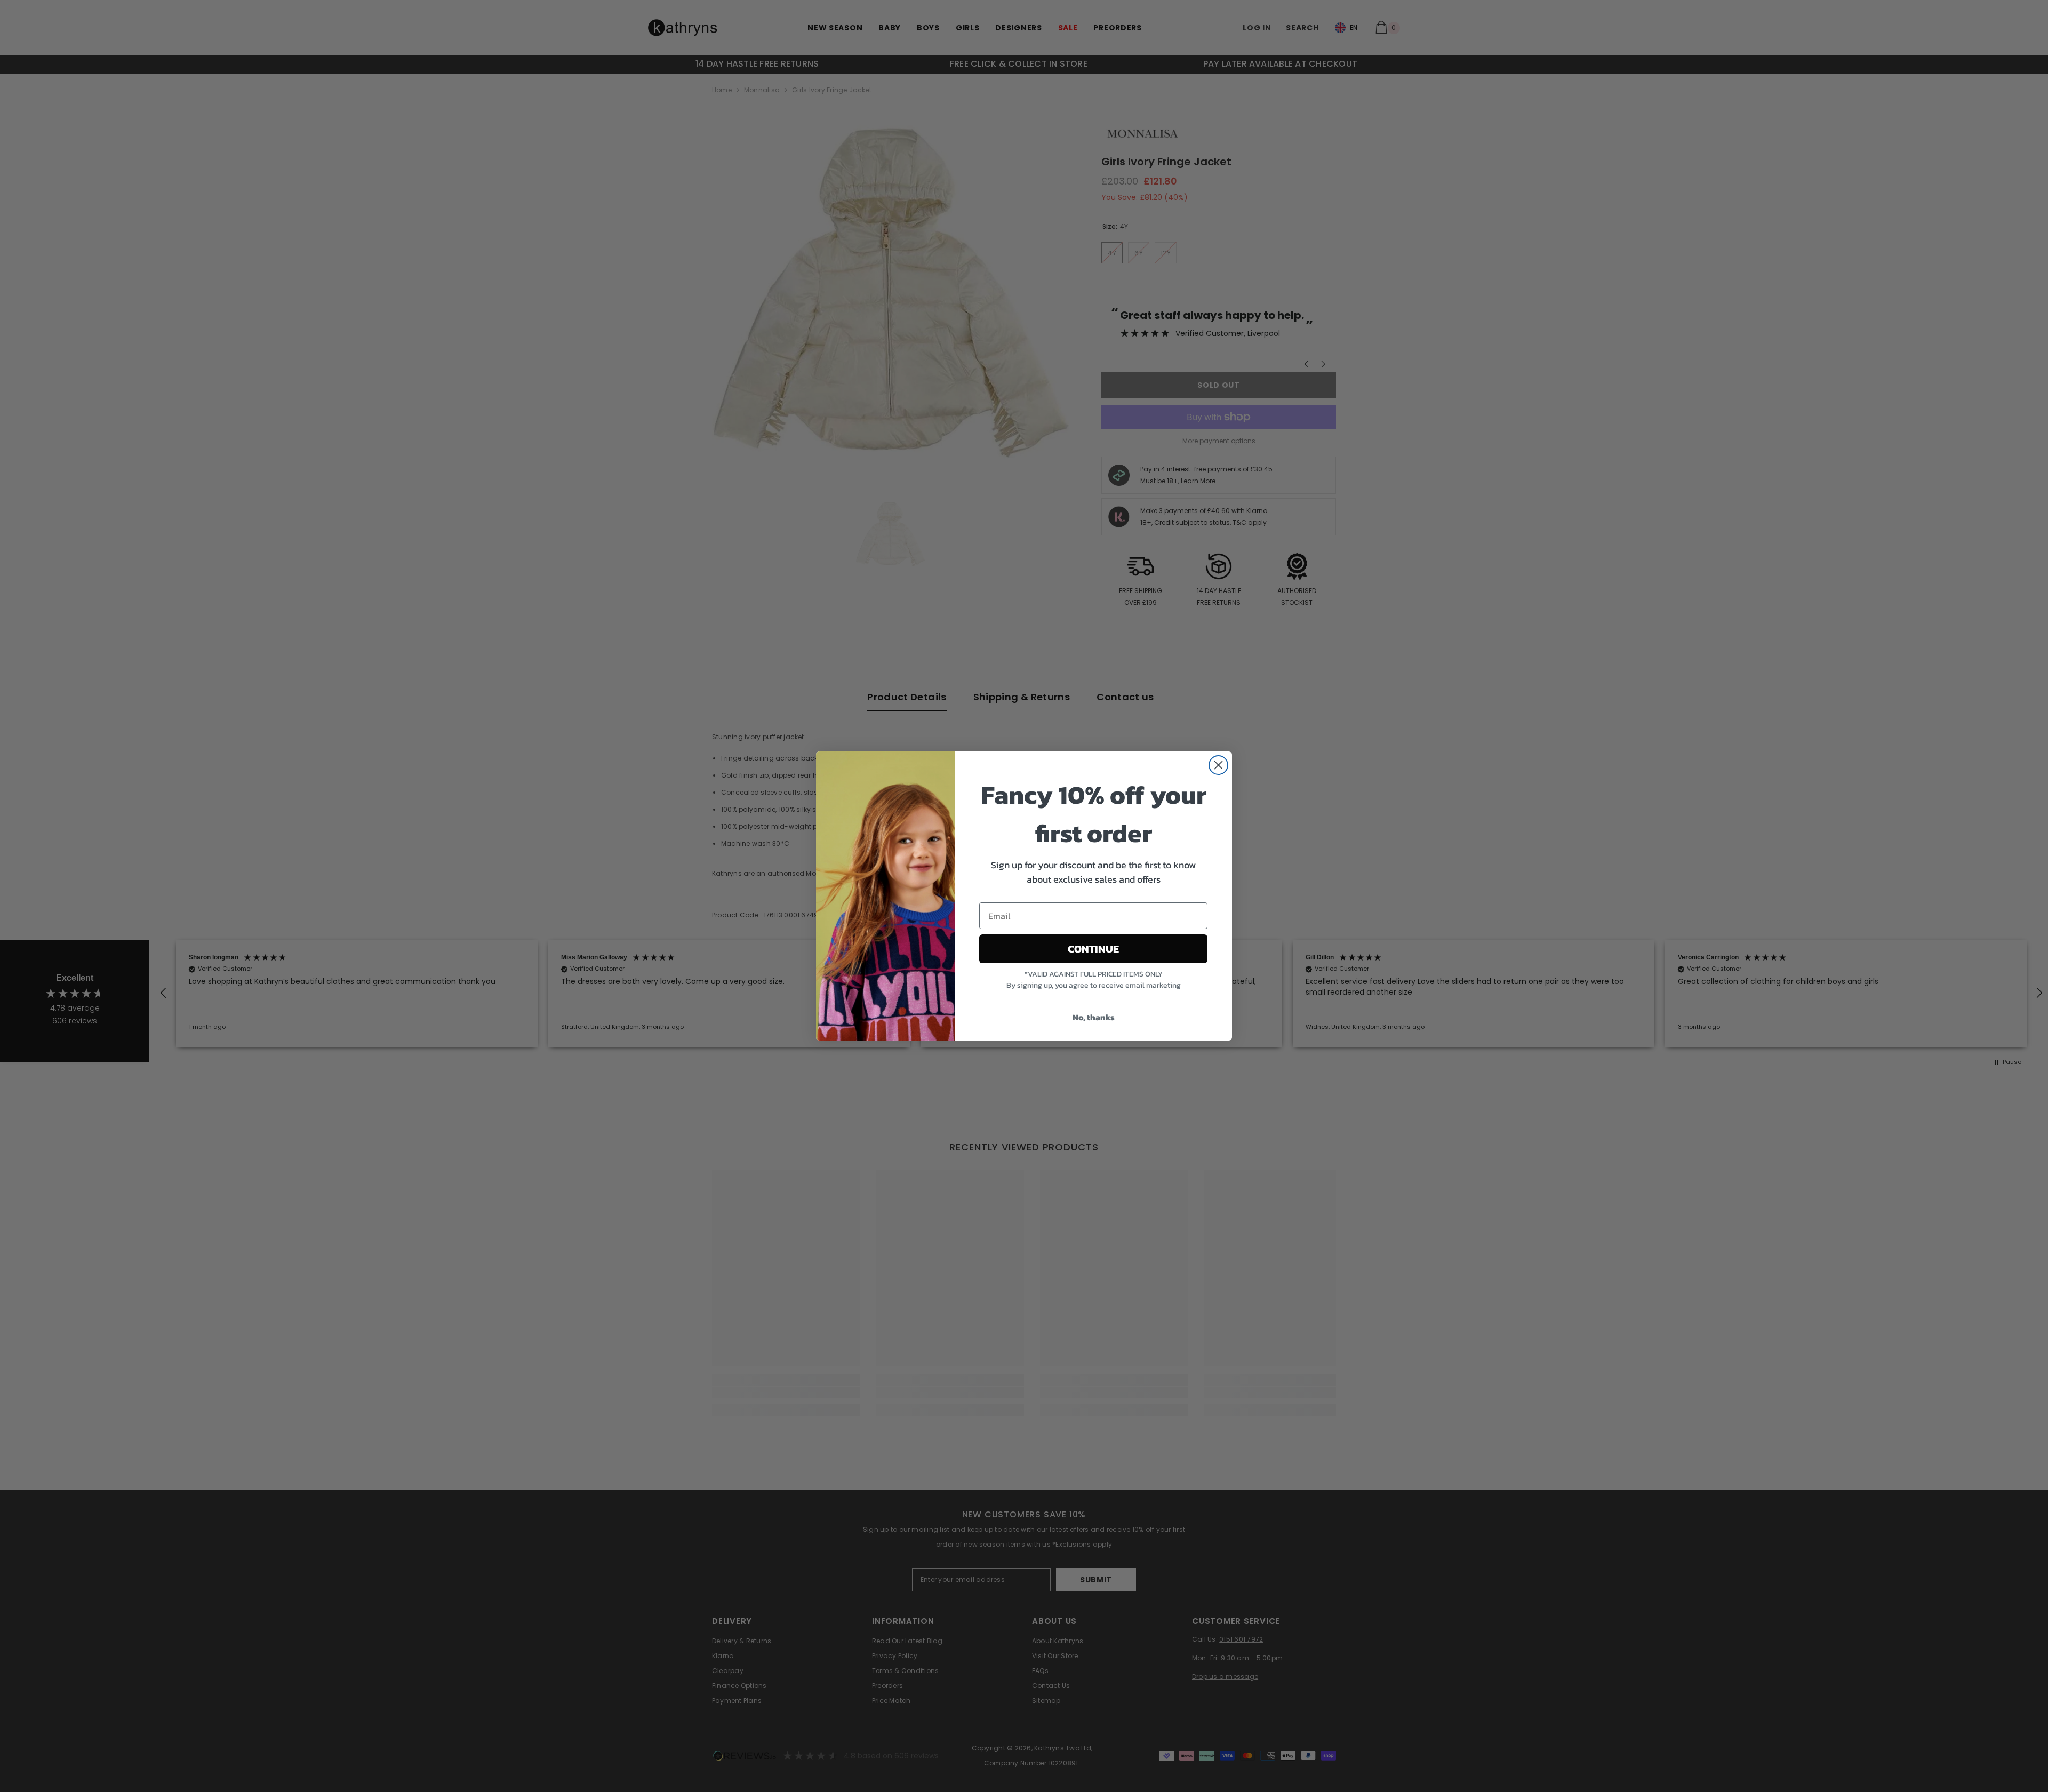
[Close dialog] (1218, 765)
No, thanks (1094, 1017)
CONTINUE (1093, 949)
